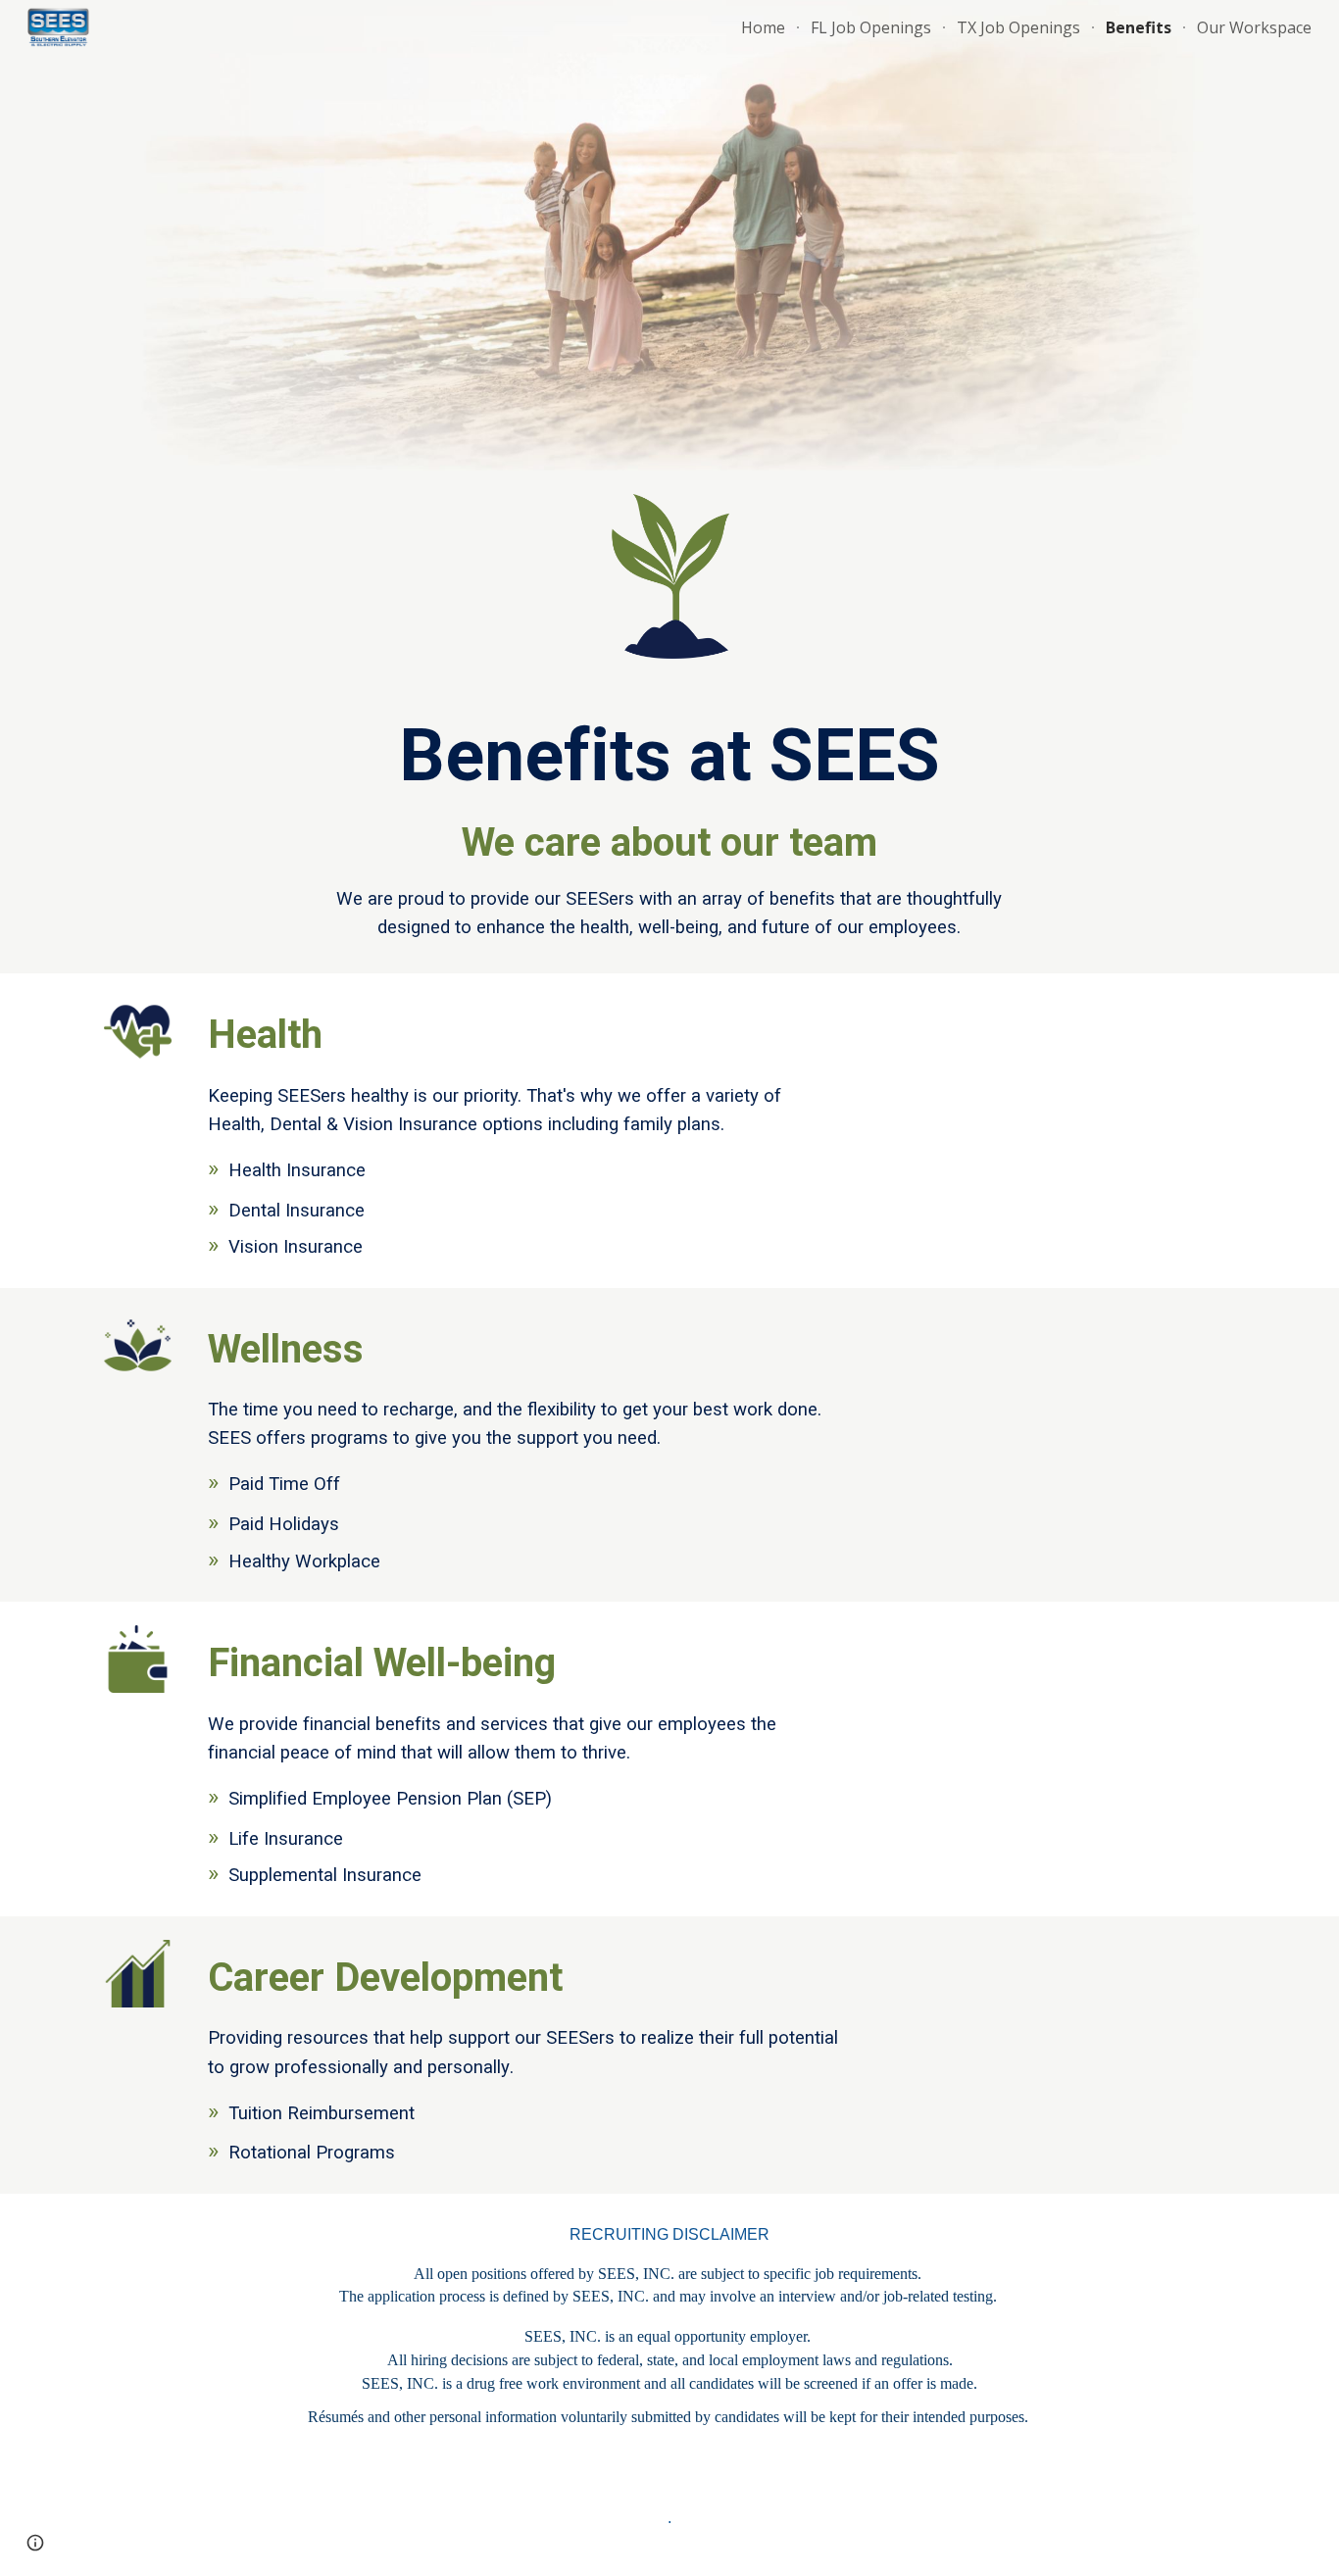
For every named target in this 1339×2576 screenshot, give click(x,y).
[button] (35, 2543)
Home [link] (763, 27)
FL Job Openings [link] (871, 27)
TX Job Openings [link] (1018, 27)
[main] (669, 828)
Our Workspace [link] (1254, 27)
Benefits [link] (1139, 27)
